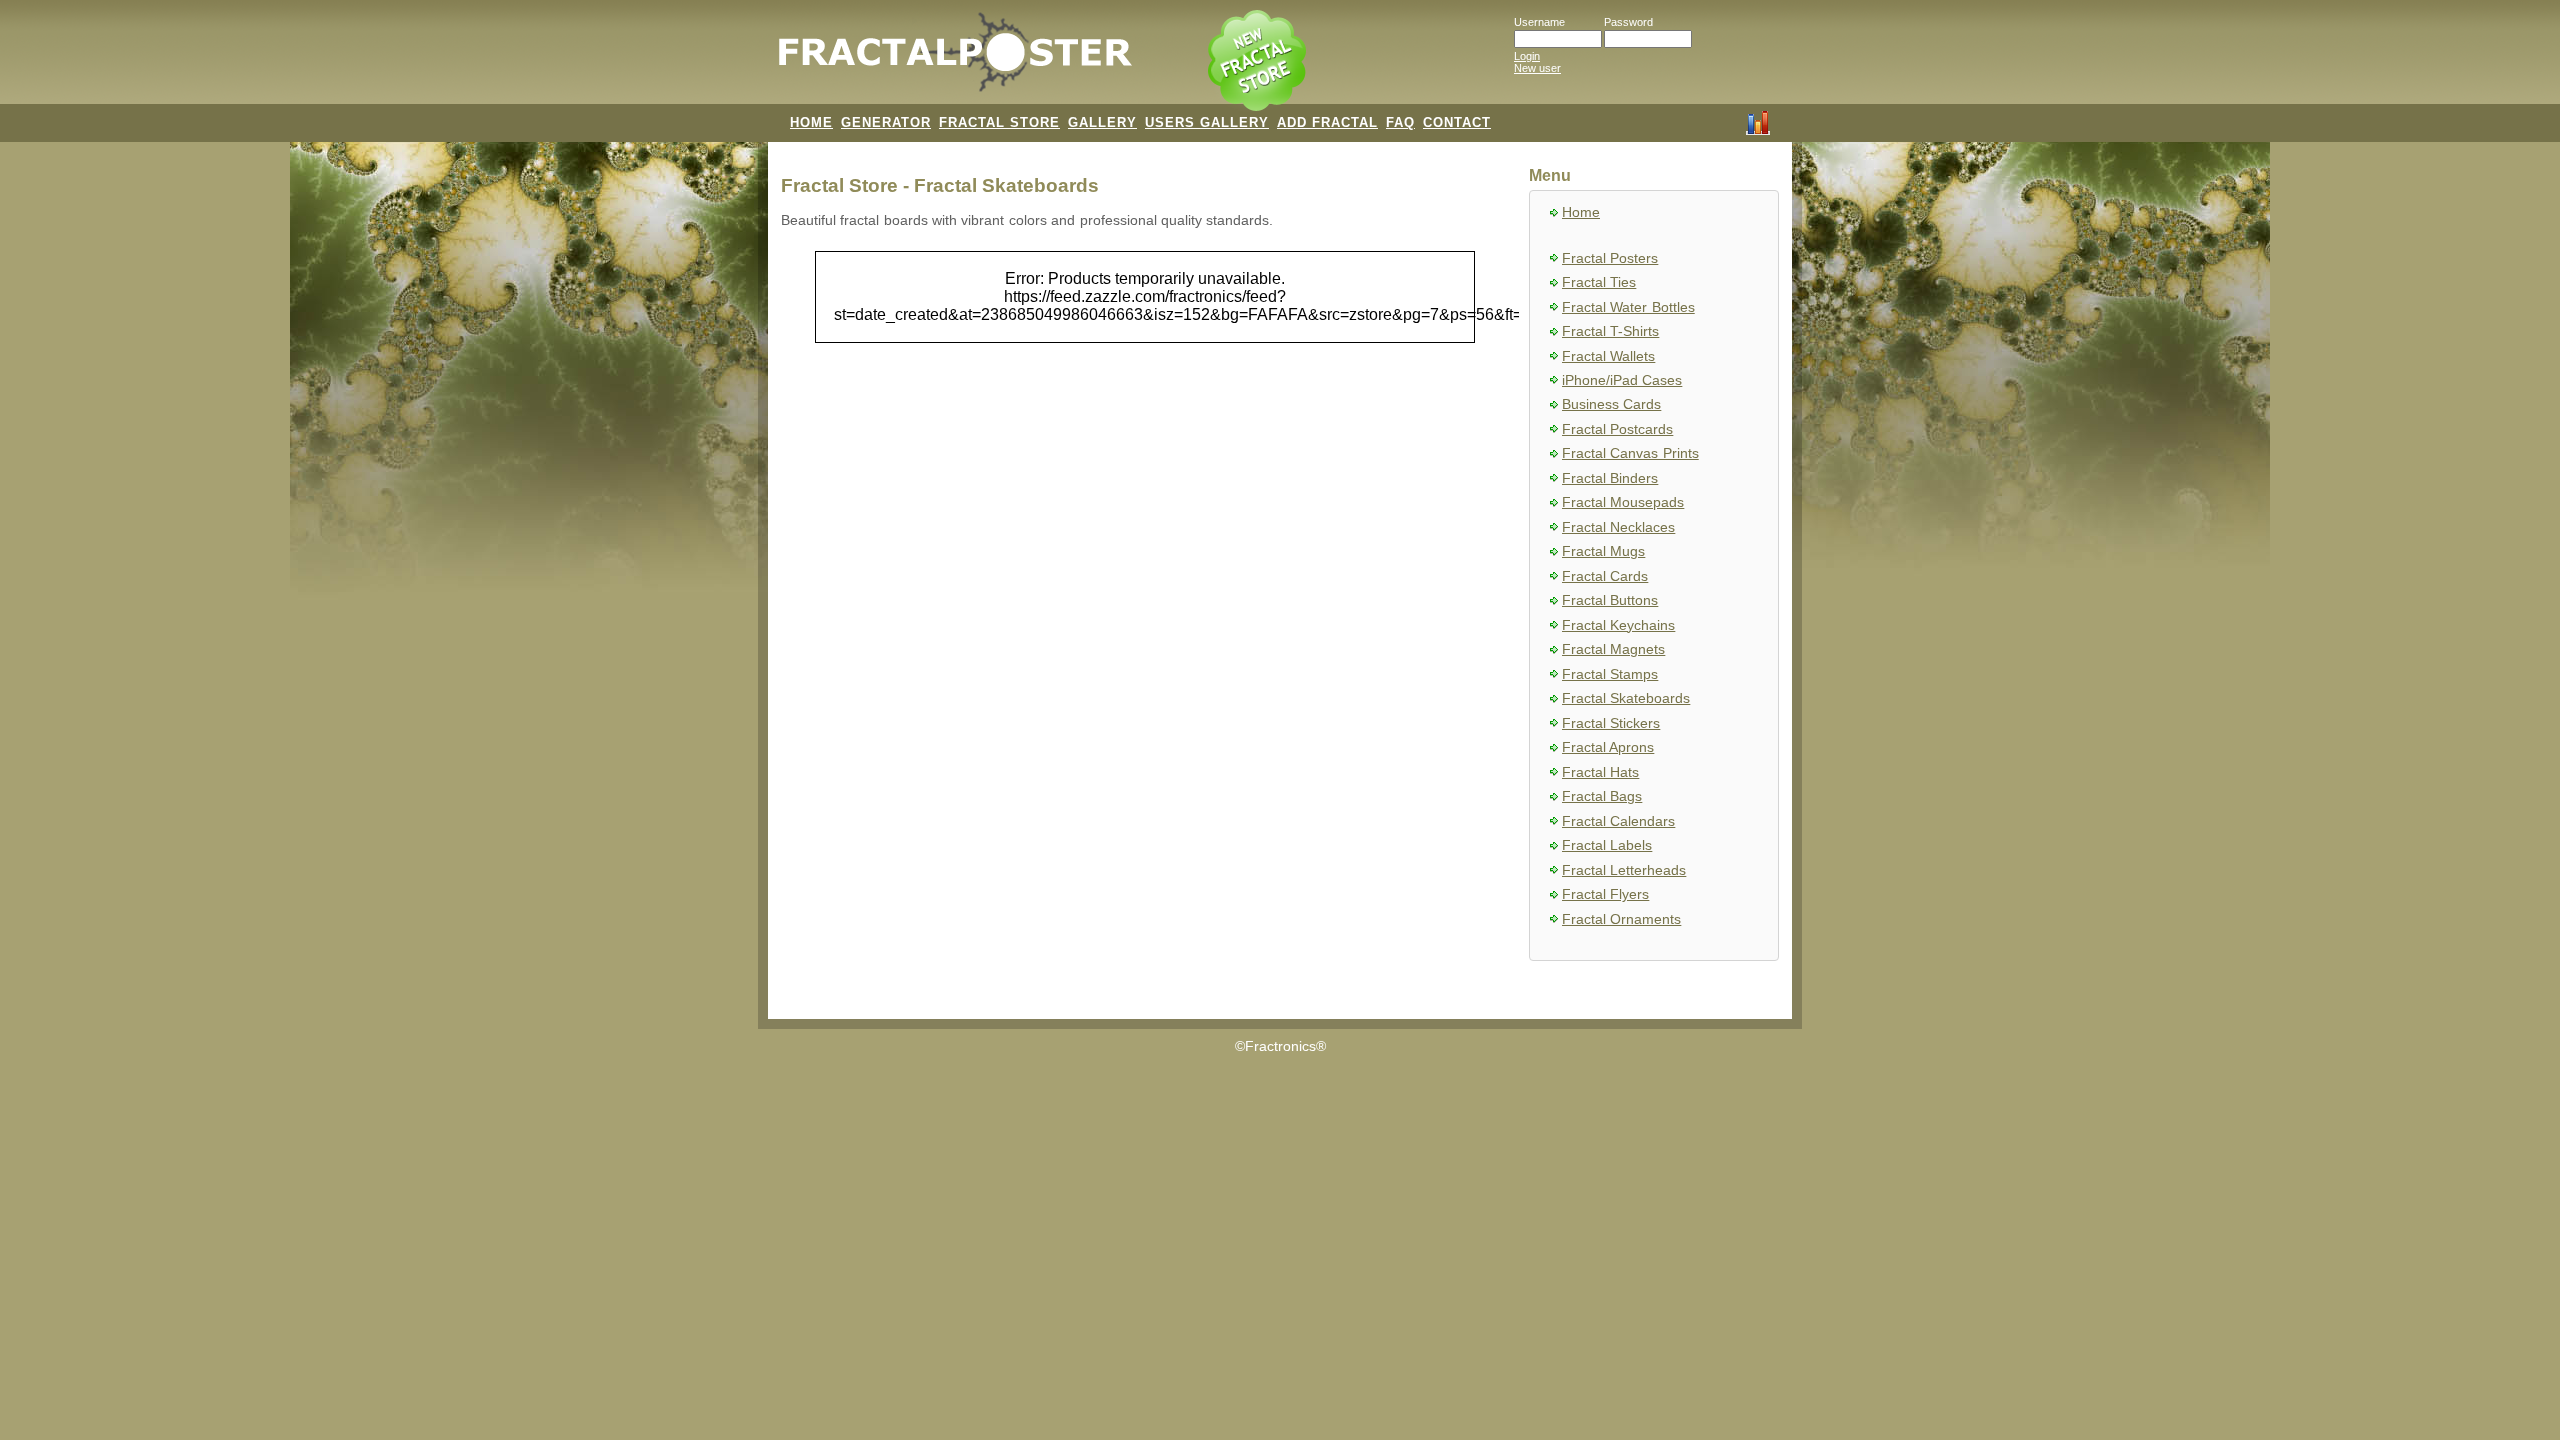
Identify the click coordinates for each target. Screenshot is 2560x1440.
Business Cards (1611, 404)
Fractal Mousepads (1623, 502)
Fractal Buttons (1610, 600)
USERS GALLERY (1207, 122)
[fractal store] (1259, 62)
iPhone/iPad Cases (1622, 380)
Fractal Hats (1600, 772)
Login (1527, 56)
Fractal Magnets (1613, 649)
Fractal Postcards (1617, 429)
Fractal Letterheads (1624, 870)
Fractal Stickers (1611, 723)
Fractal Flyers (1605, 894)
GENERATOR (886, 122)
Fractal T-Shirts (1610, 331)
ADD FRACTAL (1327, 122)
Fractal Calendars (1618, 821)
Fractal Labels (1607, 845)
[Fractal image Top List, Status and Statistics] (1758, 121)
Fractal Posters (1610, 258)
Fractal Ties (1599, 282)
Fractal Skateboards (1626, 698)
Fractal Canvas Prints (1630, 453)
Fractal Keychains (1618, 625)
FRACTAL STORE (999, 122)
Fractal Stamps (1610, 674)
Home (1581, 212)
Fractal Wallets (1608, 356)
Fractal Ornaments (1621, 919)
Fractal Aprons (1608, 747)
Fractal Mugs (1603, 551)
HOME (811, 122)
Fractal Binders (1610, 478)
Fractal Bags (1602, 796)
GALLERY (1102, 122)
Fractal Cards (1605, 576)
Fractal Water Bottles (1628, 307)
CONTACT (1457, 122)
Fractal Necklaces (1618, 527)
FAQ (1400, 122)
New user (1537, 68)
